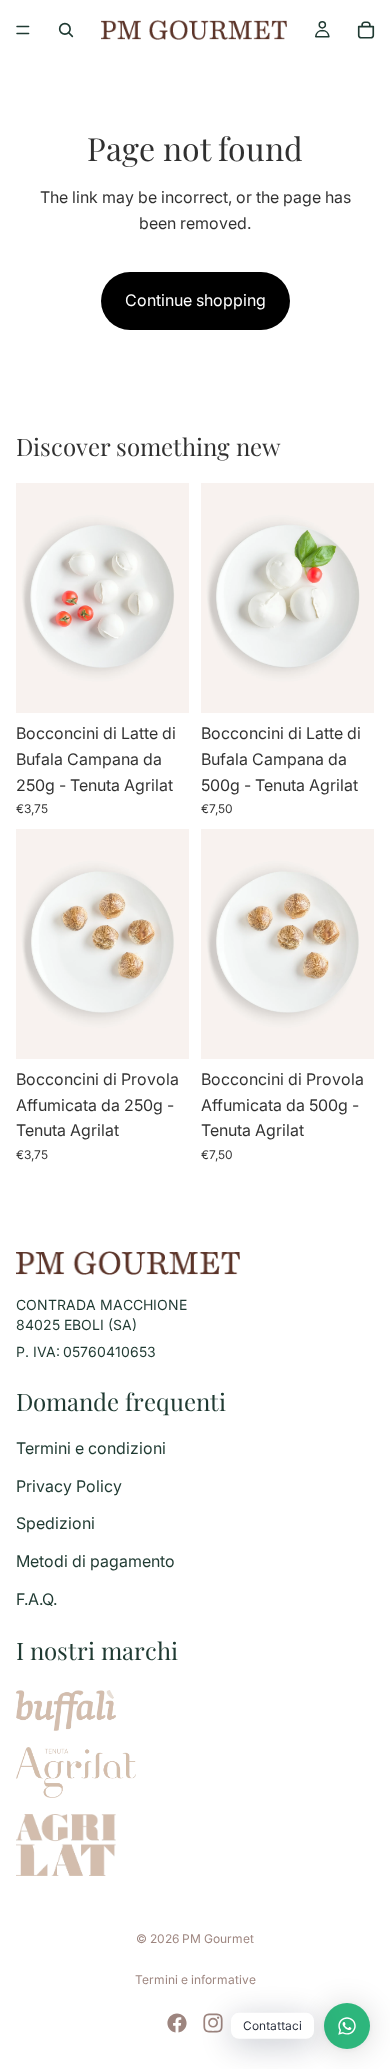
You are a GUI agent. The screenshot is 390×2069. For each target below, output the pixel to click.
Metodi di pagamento (95, 1561)
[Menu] (23, 30)
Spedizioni (55, 1523)
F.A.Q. (36, 1599)
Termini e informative (195, 1979)
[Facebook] (177, 2023)
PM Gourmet (218, 1938)
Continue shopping (195, 300)
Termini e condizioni (91, 1448)
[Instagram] (213, 2023)
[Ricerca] (66, 30)
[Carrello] (366, 30)
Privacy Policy (69, 1486)
